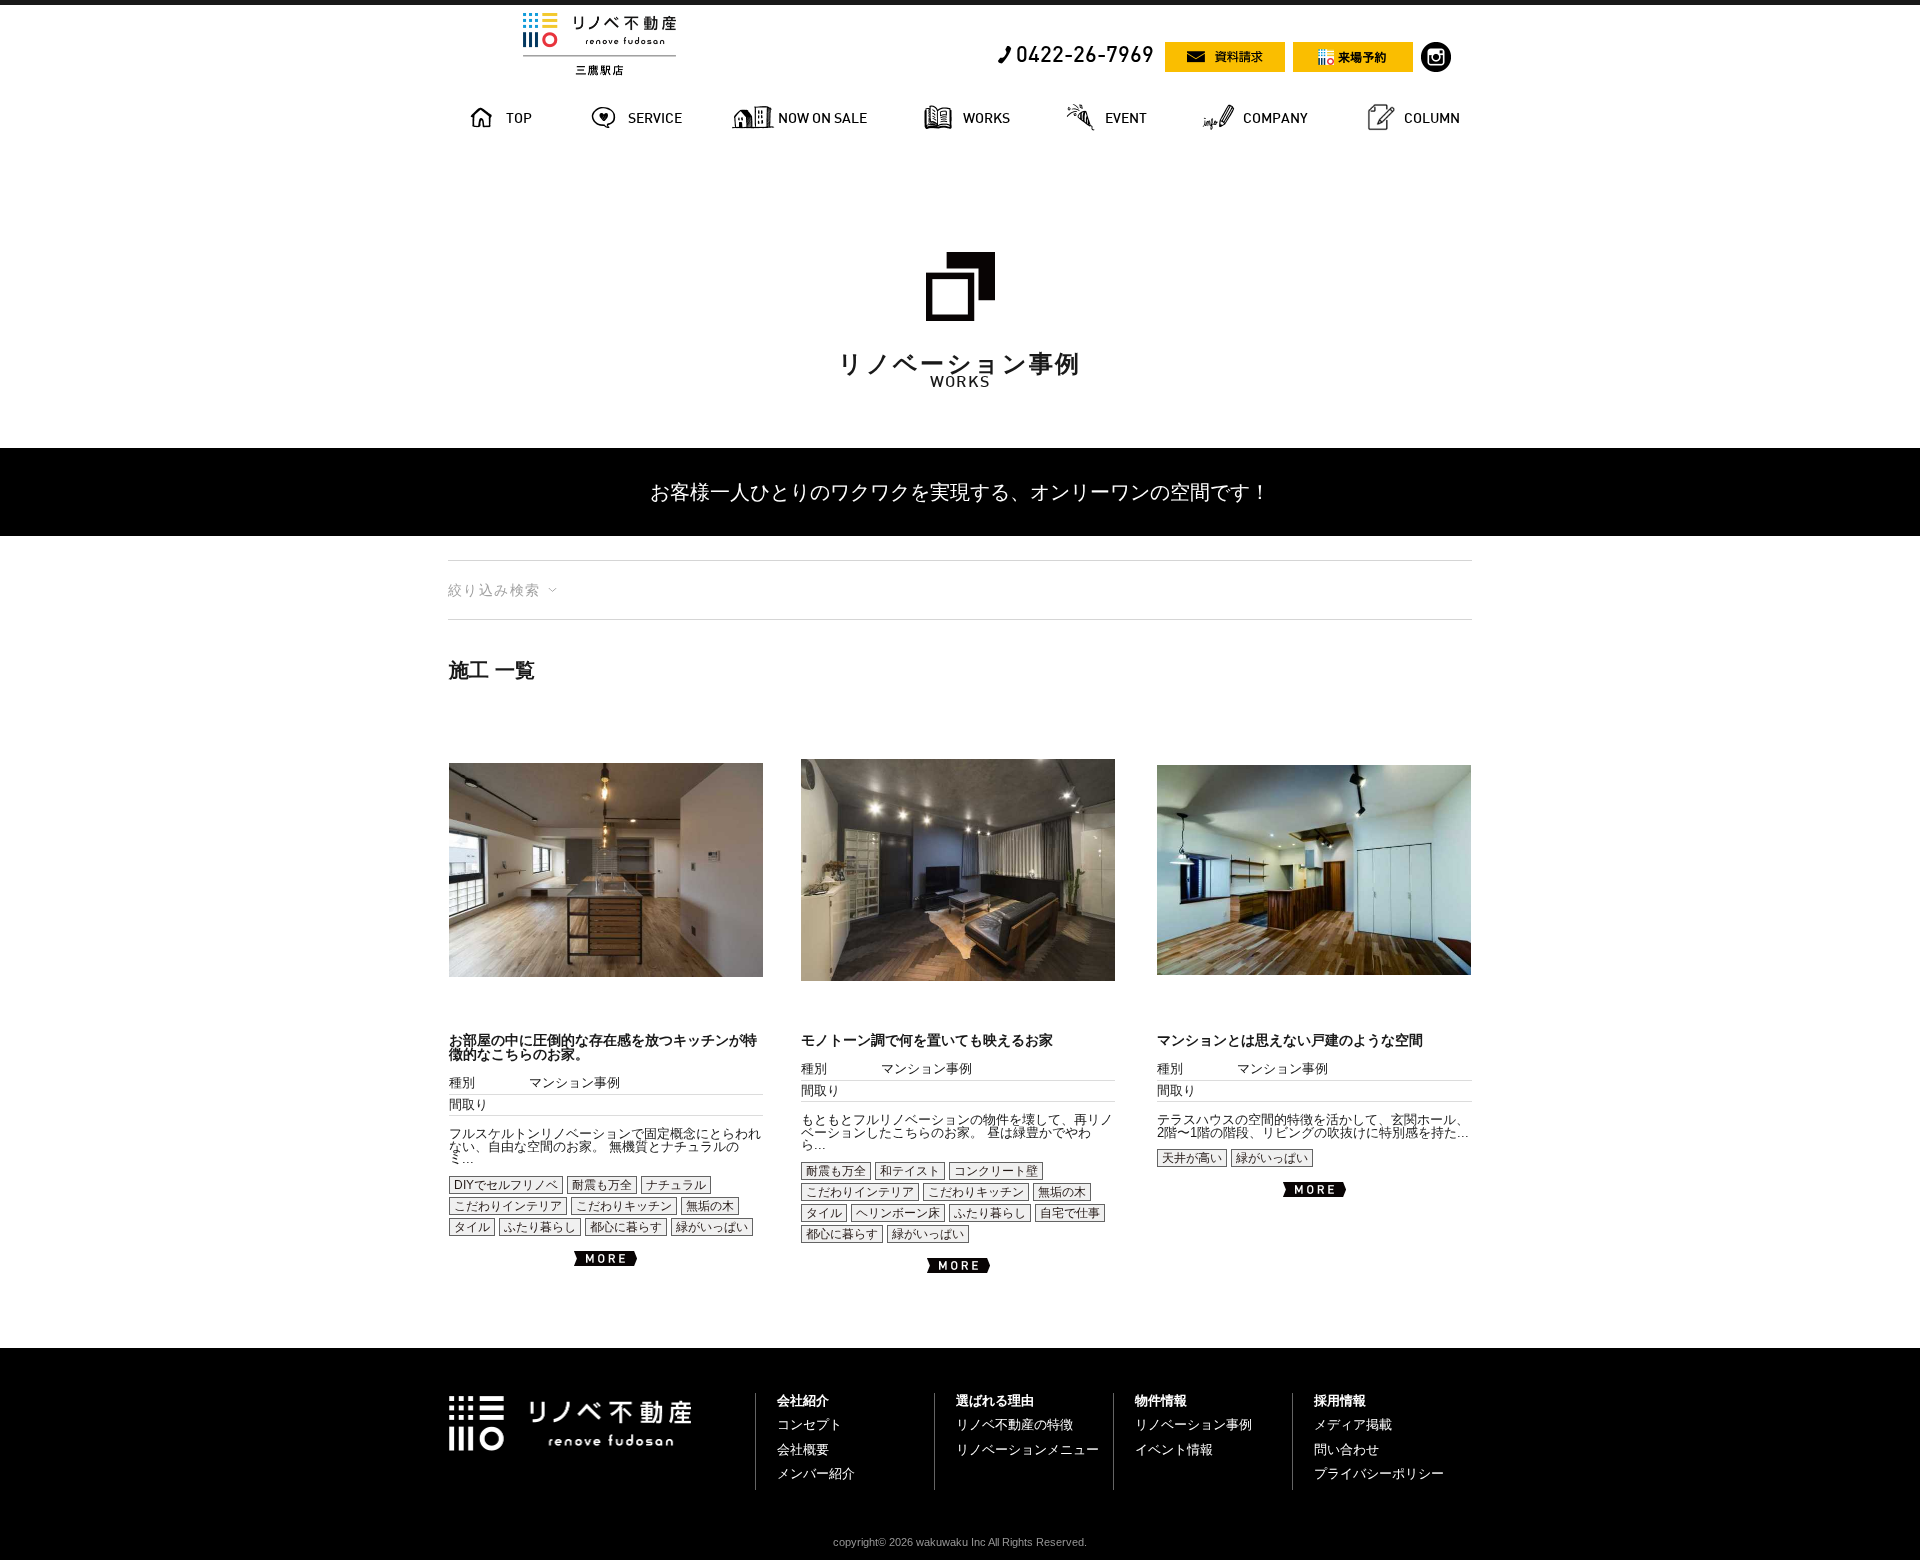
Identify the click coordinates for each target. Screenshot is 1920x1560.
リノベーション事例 (1193, 1424)
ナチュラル (676, 1185)
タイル (472, 1227)
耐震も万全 (602, 1185)
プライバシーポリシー (1379, 1473)
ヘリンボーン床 (898, 1213)
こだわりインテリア (508, 1206)
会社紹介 (803, 1400)
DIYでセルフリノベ (506, 1185)
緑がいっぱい (712, 1227)
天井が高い (1192, 1158)
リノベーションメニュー (1027, 1449)
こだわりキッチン (624, 1206)
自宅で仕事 (1070, 1213)
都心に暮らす (626, 1227)
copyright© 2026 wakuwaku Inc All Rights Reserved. (960, 1542)
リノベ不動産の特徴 (1014, 1424)
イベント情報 (1174, 1449)
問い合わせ (1346, 1449)
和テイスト (910, 1171)
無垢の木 (710, 1206)
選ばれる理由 (995, 1400)
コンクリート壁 (996, 1171)
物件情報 (1161, 1400)
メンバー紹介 (816, 1473)
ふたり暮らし (540, 1227)
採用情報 (1340, 1400)
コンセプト (809, 1424)
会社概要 (803, 1449)
